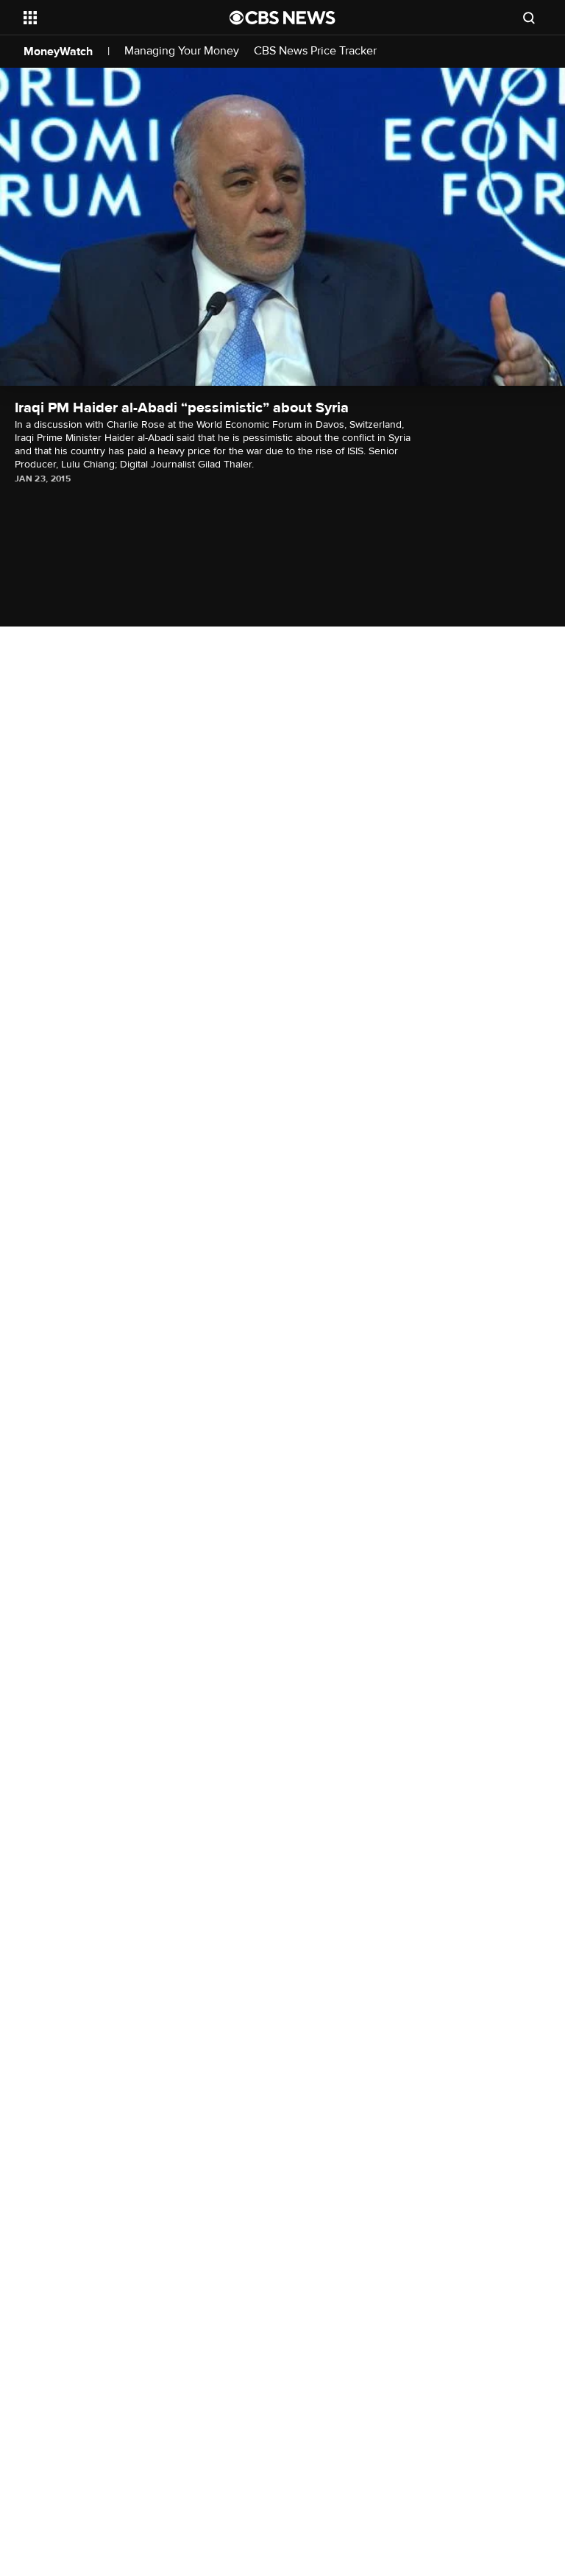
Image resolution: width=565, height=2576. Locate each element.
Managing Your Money (182, 51)
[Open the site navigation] (110, 18)
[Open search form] (529, 18)
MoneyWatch (58, 52)
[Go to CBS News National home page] (282, 18)
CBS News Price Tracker (315, 51)
